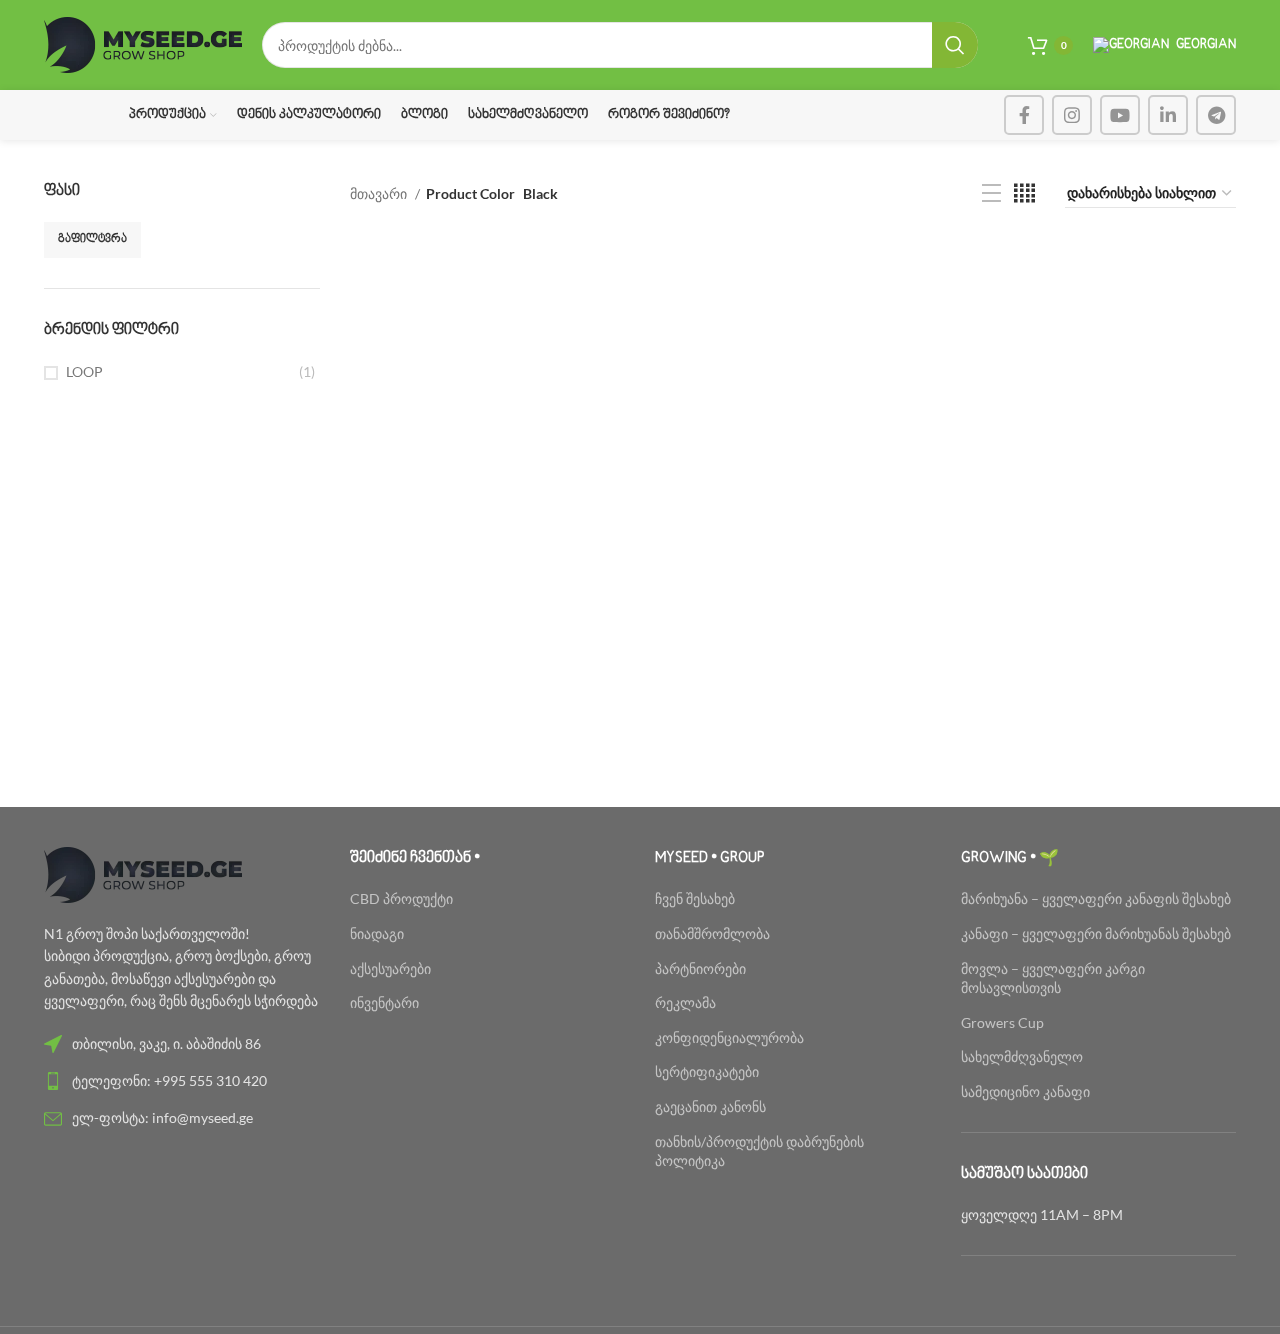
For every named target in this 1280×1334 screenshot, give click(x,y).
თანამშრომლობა (712, 933)
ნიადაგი (377, 933)
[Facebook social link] (1024, 115)
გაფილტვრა (92, 239)
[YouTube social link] (1120, 115)
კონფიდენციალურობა (729, 1037)
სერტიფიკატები (707, 1071)
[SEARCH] (955, 45)
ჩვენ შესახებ (695, 898)
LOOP (84, 371)
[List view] (991, 193)
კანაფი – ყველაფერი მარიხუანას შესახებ (1096, 933)
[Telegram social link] (1216, 115)
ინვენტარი (384, 1002)
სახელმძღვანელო (1022, 1056)
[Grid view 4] (1024, 193)
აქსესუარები (390, 968)
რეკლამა (685, 1002)
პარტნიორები (700, 968)
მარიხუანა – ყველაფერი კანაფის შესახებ (1097, 898)
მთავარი (380, 193)
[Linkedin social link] (1168, 115)
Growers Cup (1002, 1022)
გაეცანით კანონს (710, 1106)
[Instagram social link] (1072, 115)
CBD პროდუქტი (401, 898)
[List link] (182, 1044)
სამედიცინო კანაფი (1025, 1091)
